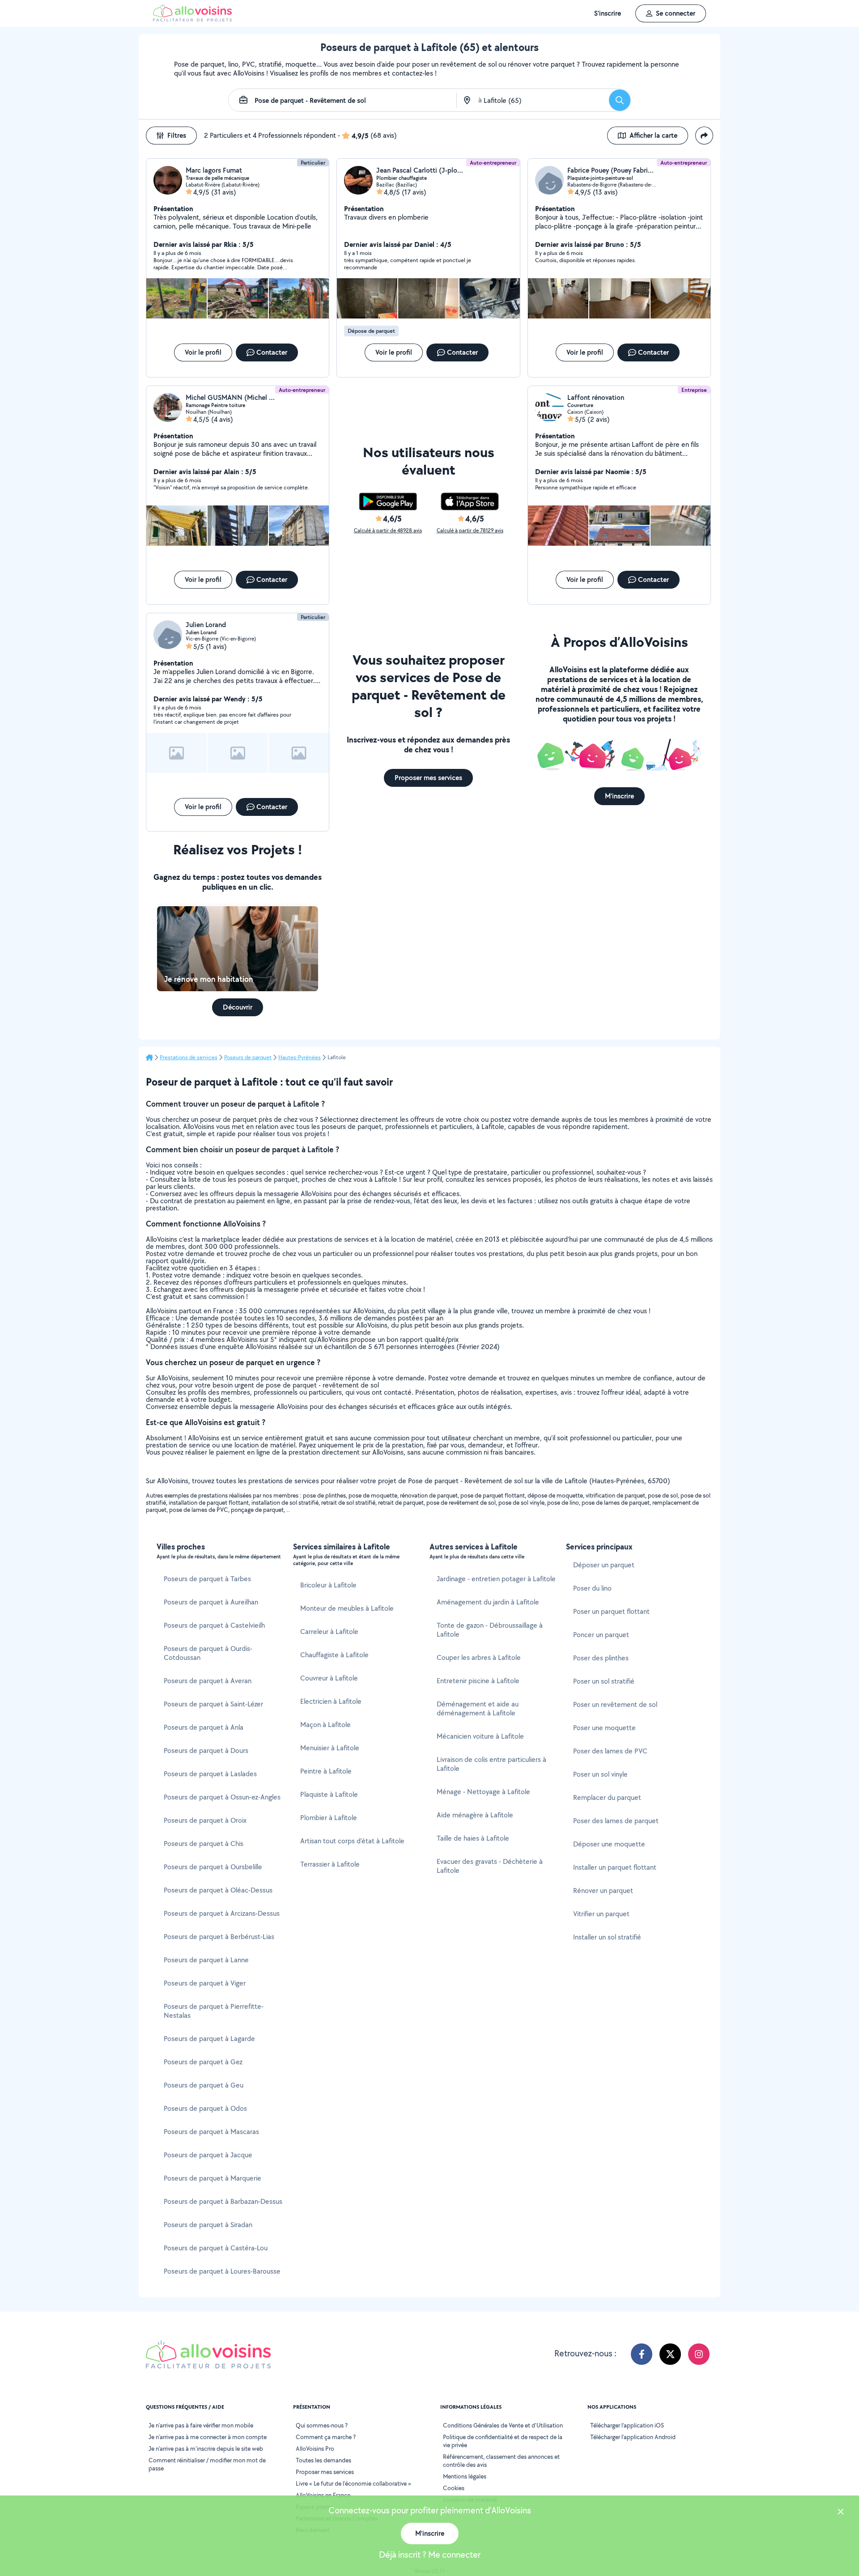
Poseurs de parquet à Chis (204, 1844)
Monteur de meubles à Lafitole (347, 1608)
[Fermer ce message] (841, 2513)
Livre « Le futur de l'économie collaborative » (353, 2483)
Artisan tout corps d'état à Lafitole (352, 1841)
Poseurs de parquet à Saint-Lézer (213, 1704)
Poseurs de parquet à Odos (205, 2108)
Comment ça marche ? (326, 2437)
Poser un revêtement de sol (615, 1704)
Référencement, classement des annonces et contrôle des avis (501, 2461)
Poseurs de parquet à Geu (204, 2085)
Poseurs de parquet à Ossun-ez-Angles (222, 1797)
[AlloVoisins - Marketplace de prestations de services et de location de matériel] (192, 19)
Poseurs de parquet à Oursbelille (213, 1867)
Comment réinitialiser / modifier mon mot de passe (207, 2464)
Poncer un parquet (601, 1635)
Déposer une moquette (609, 1844)
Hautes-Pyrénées (300, 1057)
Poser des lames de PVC (610, 1751)
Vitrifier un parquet (601, 1914)
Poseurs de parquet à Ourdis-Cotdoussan (208, 1653)
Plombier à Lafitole (329, 1818)
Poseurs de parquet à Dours (206, 1751)
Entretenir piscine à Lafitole (478, 1681)
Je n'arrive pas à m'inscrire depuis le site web (206, 2449)
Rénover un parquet (603, 1891)
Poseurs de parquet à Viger (205, 1983)
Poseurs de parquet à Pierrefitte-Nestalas (214, 2011)
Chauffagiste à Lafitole (334, 1655)
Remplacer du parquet (607, 1797)
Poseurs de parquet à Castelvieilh (214, 1625)
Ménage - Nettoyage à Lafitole (483, 1792)
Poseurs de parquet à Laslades (210, 1774)
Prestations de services (189, 1057)
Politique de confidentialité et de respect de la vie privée (503, 2441)
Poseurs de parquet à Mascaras (211, 2132)
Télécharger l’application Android (633, 2437)
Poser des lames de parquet (616, 1821)
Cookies (454, 2488)
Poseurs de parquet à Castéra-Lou (216, 2248)
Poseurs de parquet (248, 1057)
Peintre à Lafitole (326, 1771)
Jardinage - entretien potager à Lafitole (496, 1579)
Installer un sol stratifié (607, 1937)
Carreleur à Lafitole (329, 1632)
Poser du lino (592, 1588)
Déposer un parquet (604, 1565)
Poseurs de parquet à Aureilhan (211, 1602)
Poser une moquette (604, 1728)
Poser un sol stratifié (604, 1681)
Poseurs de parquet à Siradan (208, 2225)
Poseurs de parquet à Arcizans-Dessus (222, 1913)
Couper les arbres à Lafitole (479, 1657)
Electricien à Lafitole (331, 1701)
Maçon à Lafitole (325, 1725)
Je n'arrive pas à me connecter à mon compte (208, 2437)
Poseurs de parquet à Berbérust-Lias (219, 1937)
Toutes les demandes (323, 2460)
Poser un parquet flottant (611, 1611)
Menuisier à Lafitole (330, 1748)
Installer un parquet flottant (615, 1867)
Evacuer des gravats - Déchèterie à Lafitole (490, 1866)
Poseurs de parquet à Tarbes (207, 1579)
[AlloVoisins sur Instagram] (699, 2354)
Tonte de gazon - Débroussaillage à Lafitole (490, 1630)
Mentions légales (465, 2476)
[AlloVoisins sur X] (670, 2354)
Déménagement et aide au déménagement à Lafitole (478, 1708)
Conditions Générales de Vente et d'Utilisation (503, 2425)
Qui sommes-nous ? (322, 2425)
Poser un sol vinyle (600, 1774)
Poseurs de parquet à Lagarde (209, 2039)
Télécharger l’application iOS (627, 2425)
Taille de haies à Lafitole (473, 1838)
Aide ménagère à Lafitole (475, 1815)
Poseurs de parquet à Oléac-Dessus (218, 1890)
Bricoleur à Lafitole (328, 1585)
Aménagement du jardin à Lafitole (488, 1602)
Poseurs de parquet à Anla (204, 1727)
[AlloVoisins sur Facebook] (642, 2354)
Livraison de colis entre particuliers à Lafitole (491, 1764)
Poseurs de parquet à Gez (203, 2062)
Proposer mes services (325, 2472)
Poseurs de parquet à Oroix (205, 1820)
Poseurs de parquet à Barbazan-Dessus (223, 2201)
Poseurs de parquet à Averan (208, 1681)
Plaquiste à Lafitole (329, 1794)
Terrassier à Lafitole (330, 1864)
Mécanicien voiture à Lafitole (480, 1736)
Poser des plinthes (601, 1658)
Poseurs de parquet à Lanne (206, 1960)
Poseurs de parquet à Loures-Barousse (222, 2271)
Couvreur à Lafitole (329, 1678)
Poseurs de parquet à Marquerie (213, 2178)
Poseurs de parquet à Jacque (208, 2155)
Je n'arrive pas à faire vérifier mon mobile (201, 2425)
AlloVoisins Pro (315, 2449)
